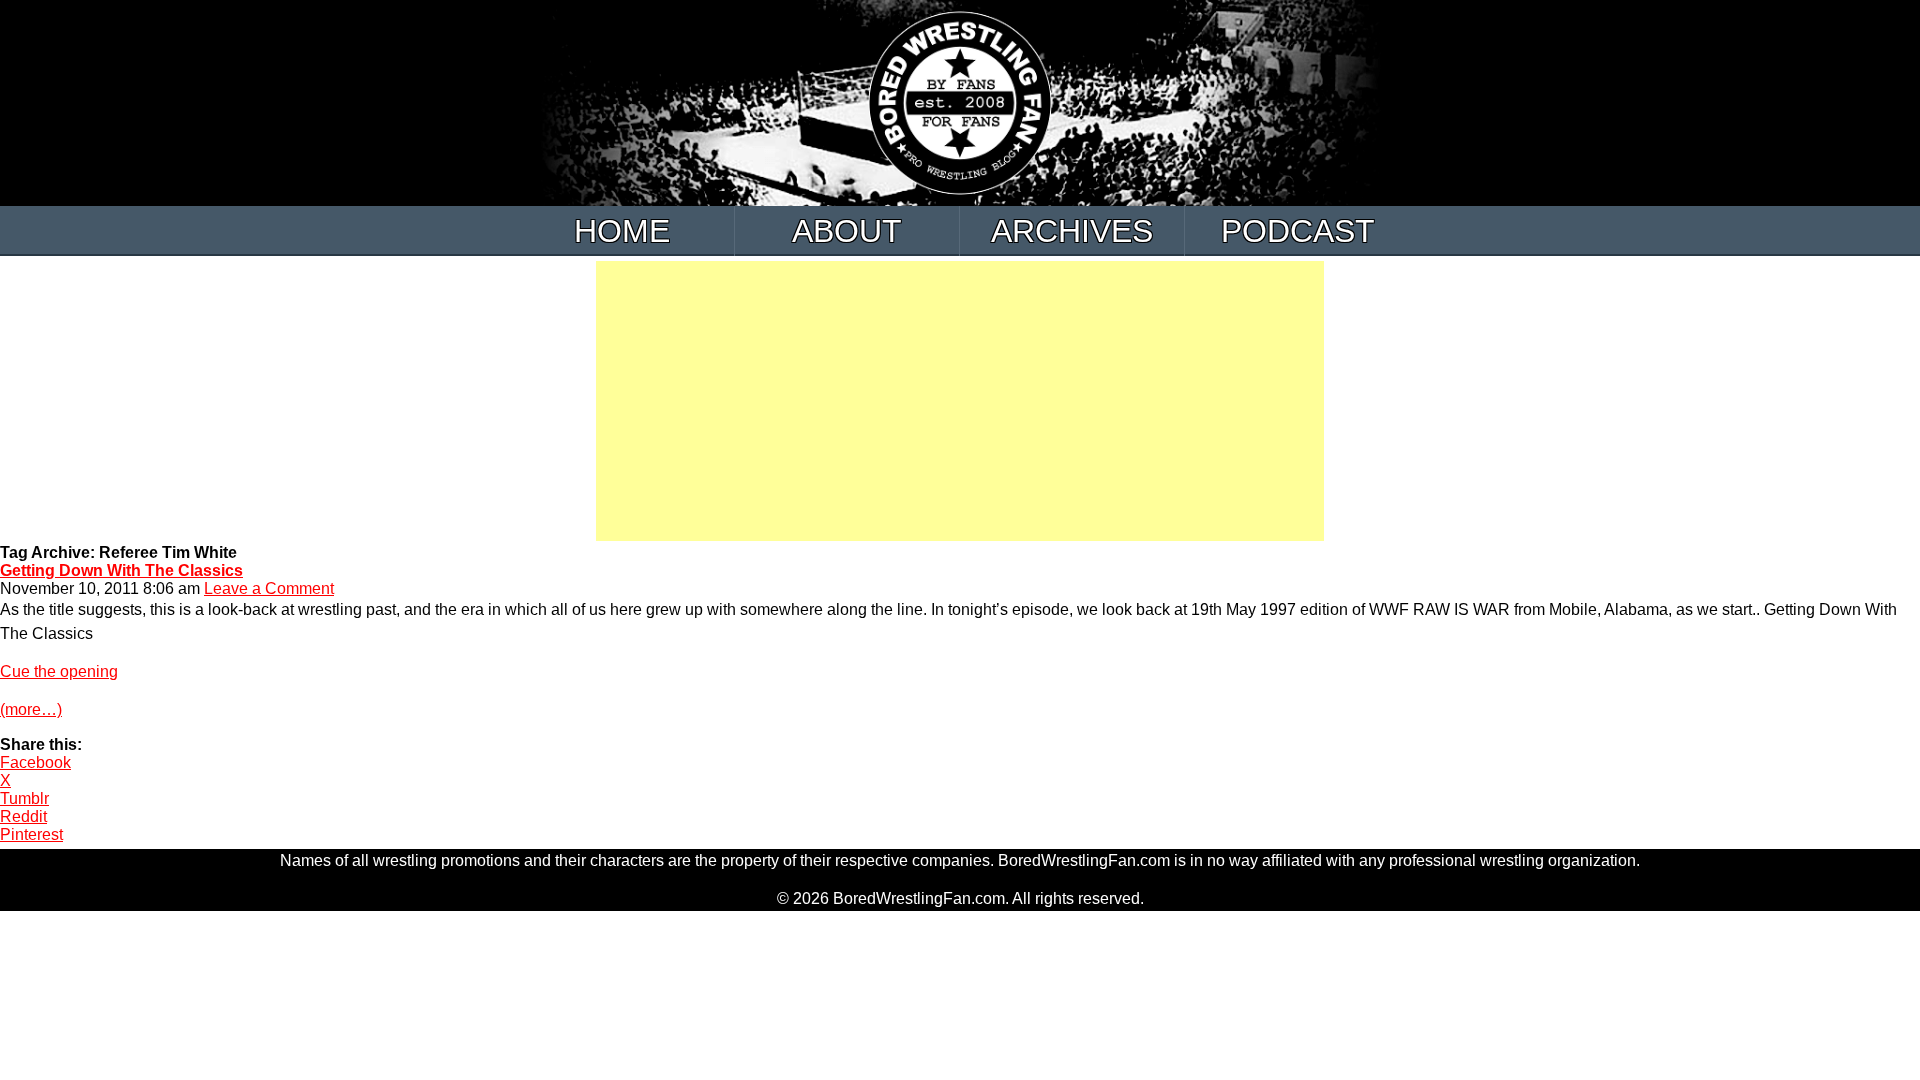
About (847, 231)
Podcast (1298, 231)
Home (622, 231)
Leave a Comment (269, 588)
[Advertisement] (960, 401)
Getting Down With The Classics (121, 570)
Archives (1072, 231)
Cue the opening (59, 671)
